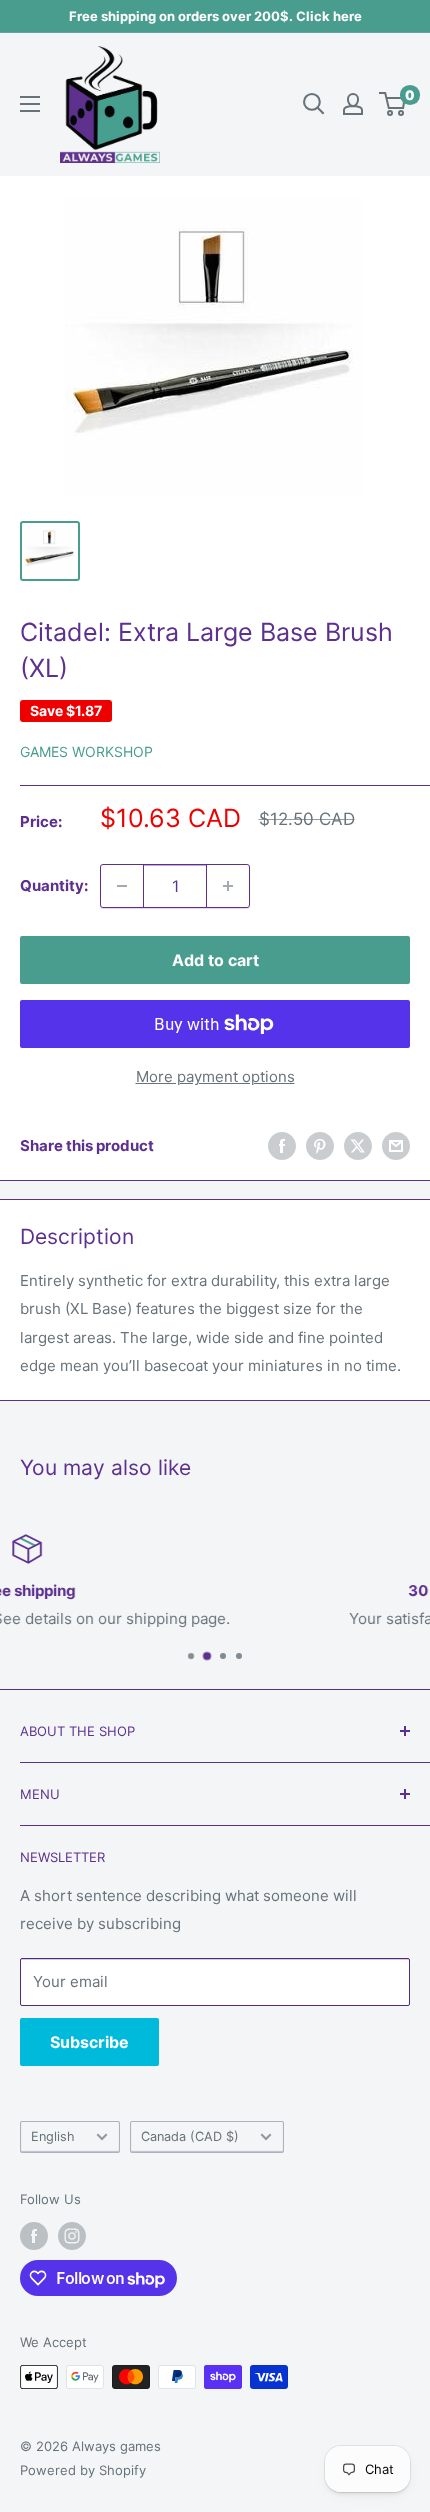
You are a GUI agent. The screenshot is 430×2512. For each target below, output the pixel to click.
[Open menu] (30, 104)
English (53, 2136)
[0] (393, 104)
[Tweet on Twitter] (358, 1145)
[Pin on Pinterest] (320, 1145)
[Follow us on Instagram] (72, 2236)
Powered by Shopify (83, 2470)
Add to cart (215, 960)
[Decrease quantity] (122, 886)
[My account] (353, 104)
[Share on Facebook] (282, 1145)
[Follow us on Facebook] (34, 2236)
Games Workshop (86, 751)
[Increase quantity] (228, 886)
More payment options (215, 1076)
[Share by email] (396, 1145)
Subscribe (89, 2042)
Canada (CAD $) (190, 2136)
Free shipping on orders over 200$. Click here (215, 16)
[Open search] (314, 104)
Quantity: (54, 885)
